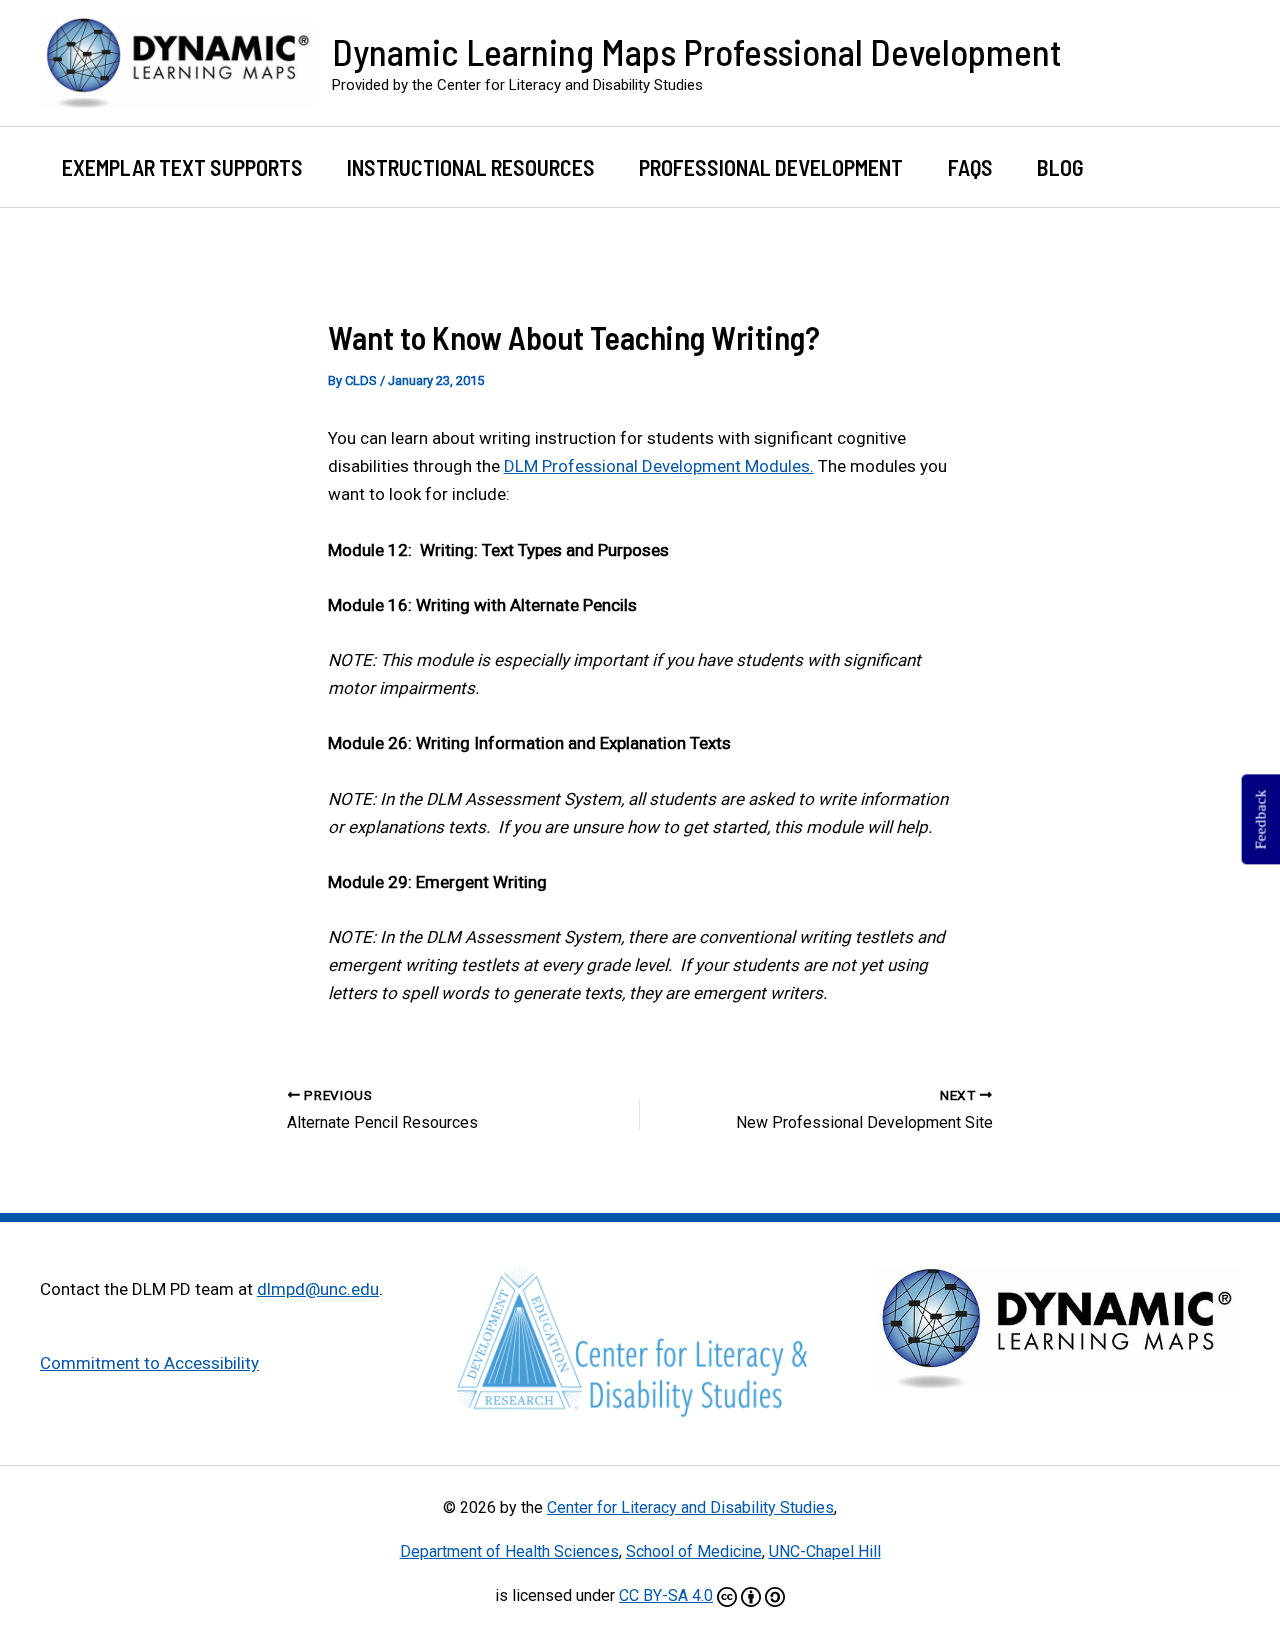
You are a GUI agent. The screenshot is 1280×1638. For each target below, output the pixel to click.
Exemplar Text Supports (182, 167)
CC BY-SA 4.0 (666, 1595)
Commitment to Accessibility (149, 1363)
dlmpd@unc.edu (318, 1289)
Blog (1060, 167)
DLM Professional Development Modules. (659, 466)
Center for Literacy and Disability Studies (690, 1507)
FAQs (970, 167)
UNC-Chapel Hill (825, 1551)
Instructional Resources (471, 167)
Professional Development (771, 167)
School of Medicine (694, 1551)
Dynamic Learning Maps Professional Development (697, 51)
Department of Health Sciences (509, 1551)
